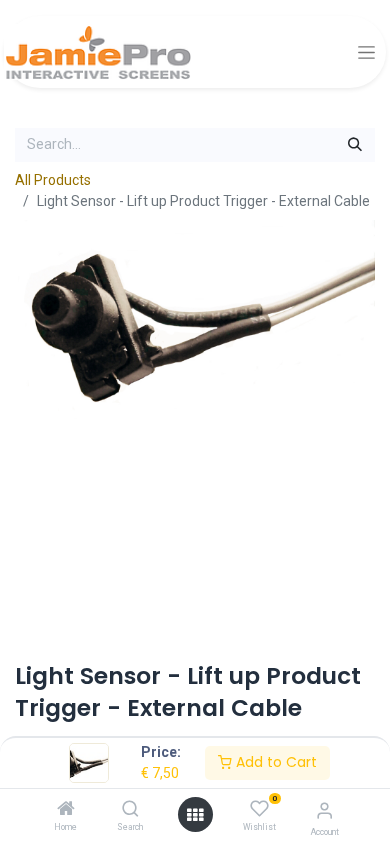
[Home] (66, 810)
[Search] (130, 810)
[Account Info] (324, 810)
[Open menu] (195, 815)
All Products (53, 180)
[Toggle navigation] (366, 52)
